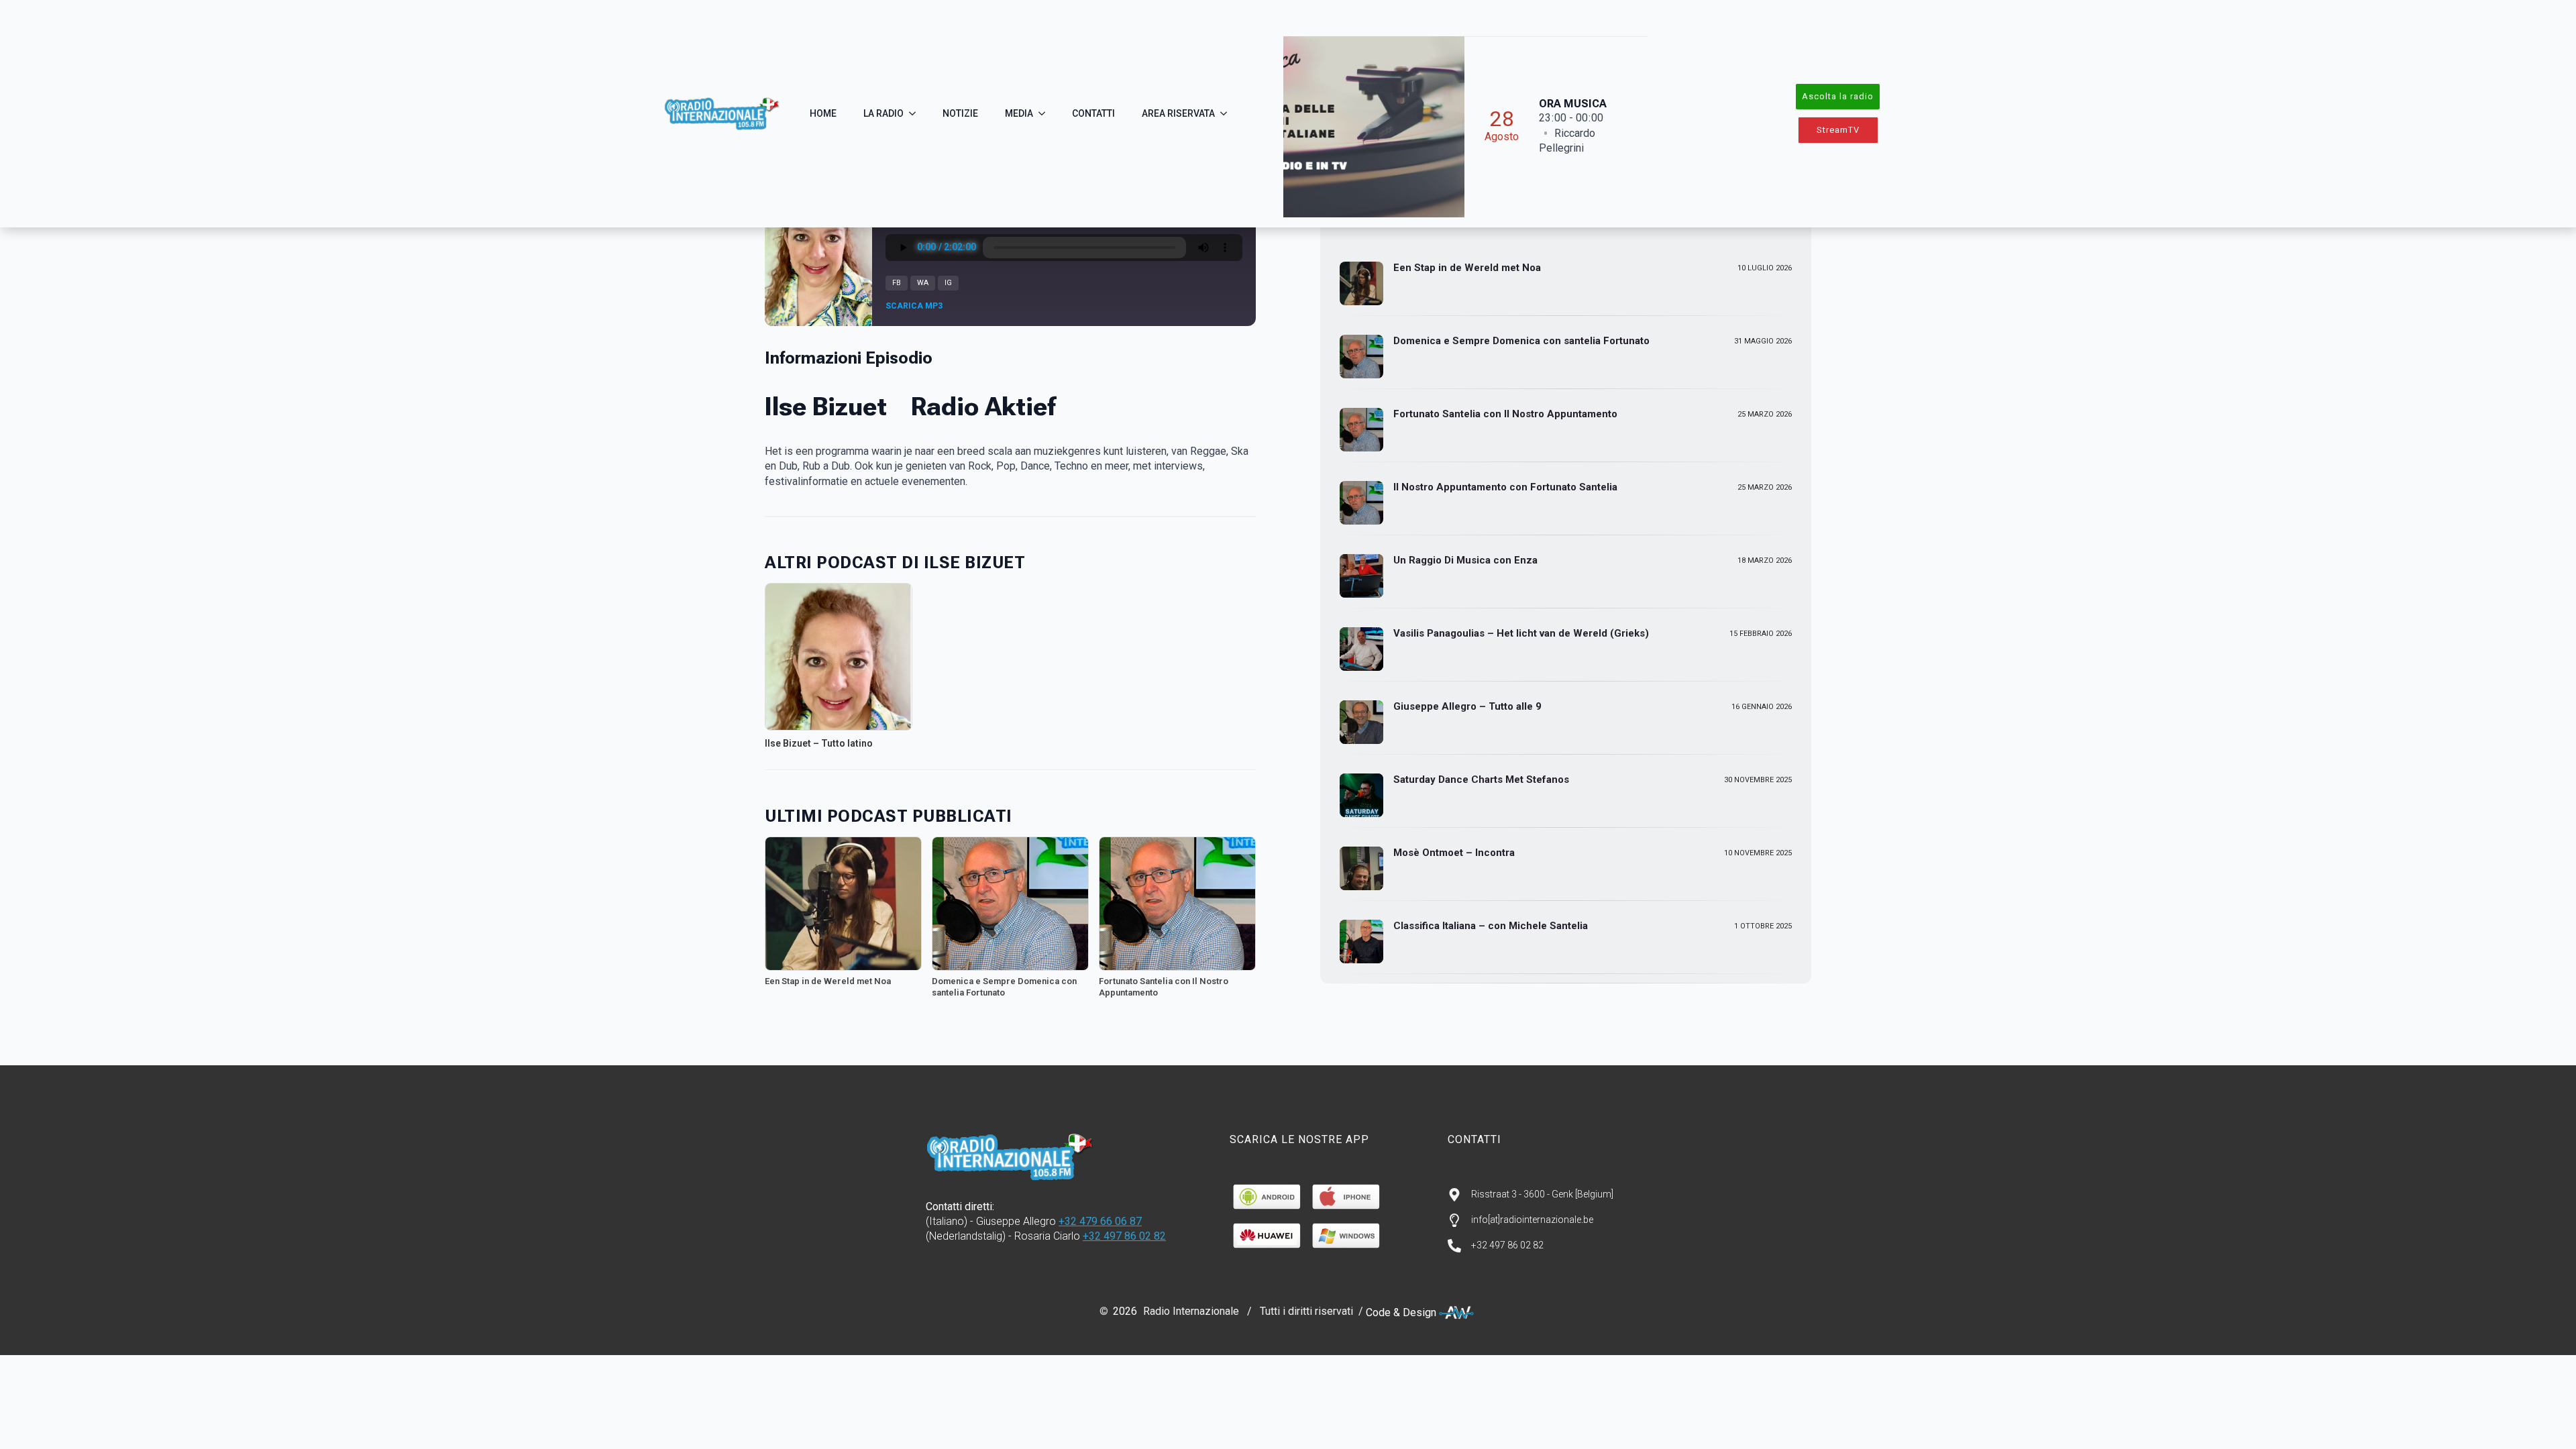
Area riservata (1178, 113)
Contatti (1093, 113)
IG (948, 283)
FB (897, 283)
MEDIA (1019, 113)
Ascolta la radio (1838, 96)
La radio (883, 113)
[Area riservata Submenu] (1228, 113)
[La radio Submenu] (916, 113)
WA (923, 283)
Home (823, 113)
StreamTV (1838, 130)
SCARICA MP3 (914, 306)
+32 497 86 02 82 (1124, 1236)
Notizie (960, 113)
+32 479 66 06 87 (1100, 1221)
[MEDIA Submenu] (1046, 113)
